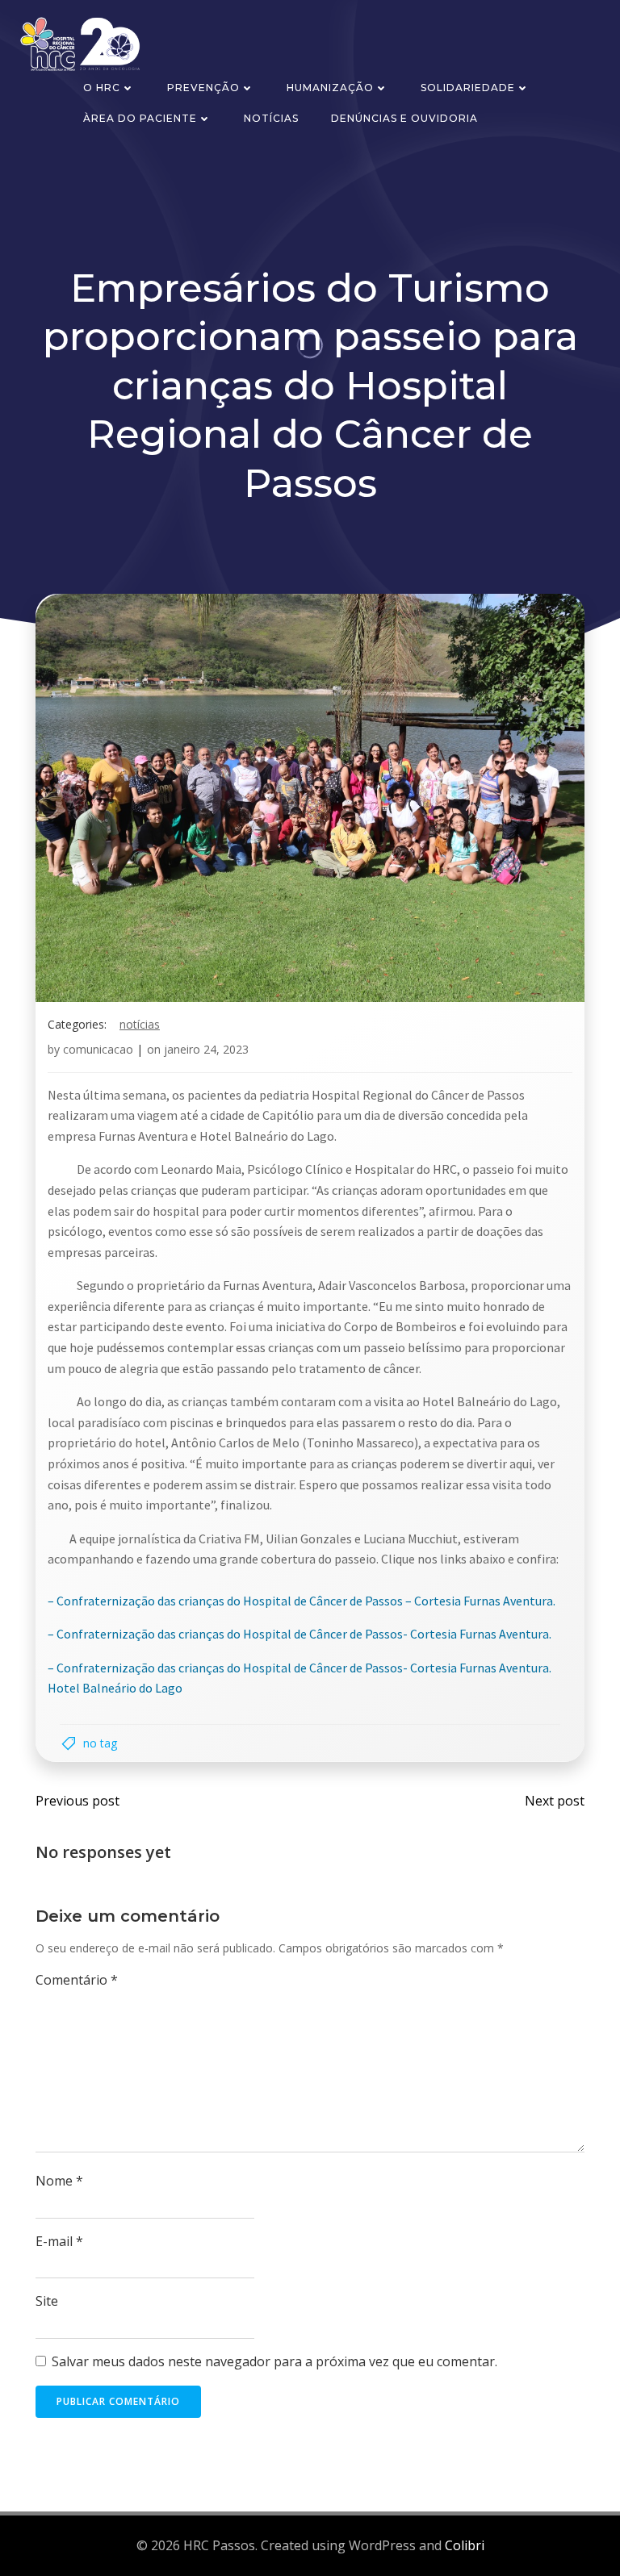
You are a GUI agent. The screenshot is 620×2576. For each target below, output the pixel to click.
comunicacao (98, 1049)
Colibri (465, 2545)
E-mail (59, 2241)
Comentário (77, 1980)
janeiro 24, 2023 (206, 1049)
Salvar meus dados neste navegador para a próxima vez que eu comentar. (274, 2361)
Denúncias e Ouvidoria (404, 118)
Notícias (271, 118)
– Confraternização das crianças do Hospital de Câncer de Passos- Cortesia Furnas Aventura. (300, 1634)
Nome (59, 2181)
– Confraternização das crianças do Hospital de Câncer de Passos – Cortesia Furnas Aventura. (302, 1601)
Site (47, 2301)
